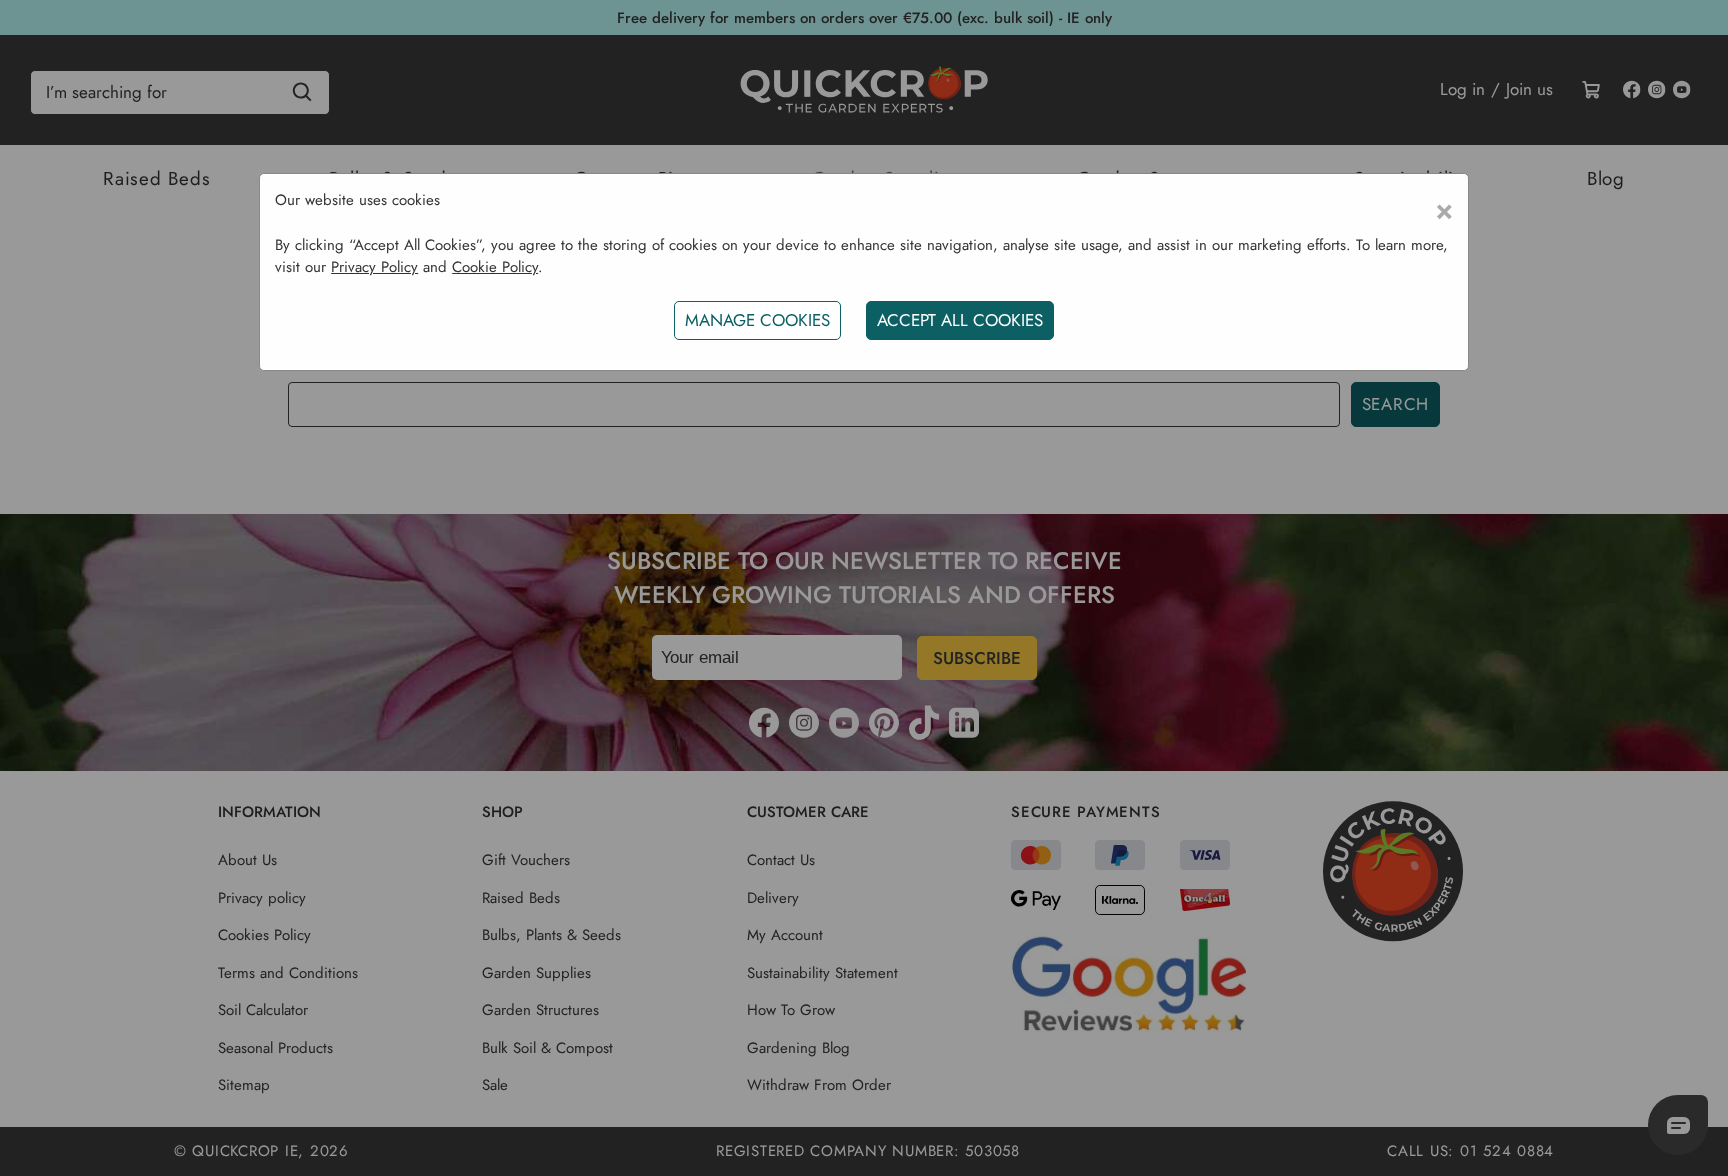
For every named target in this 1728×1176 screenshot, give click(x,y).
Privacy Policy (374, 267)
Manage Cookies (757, 320)
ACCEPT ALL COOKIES (960, 320)
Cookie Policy (495, 267)
